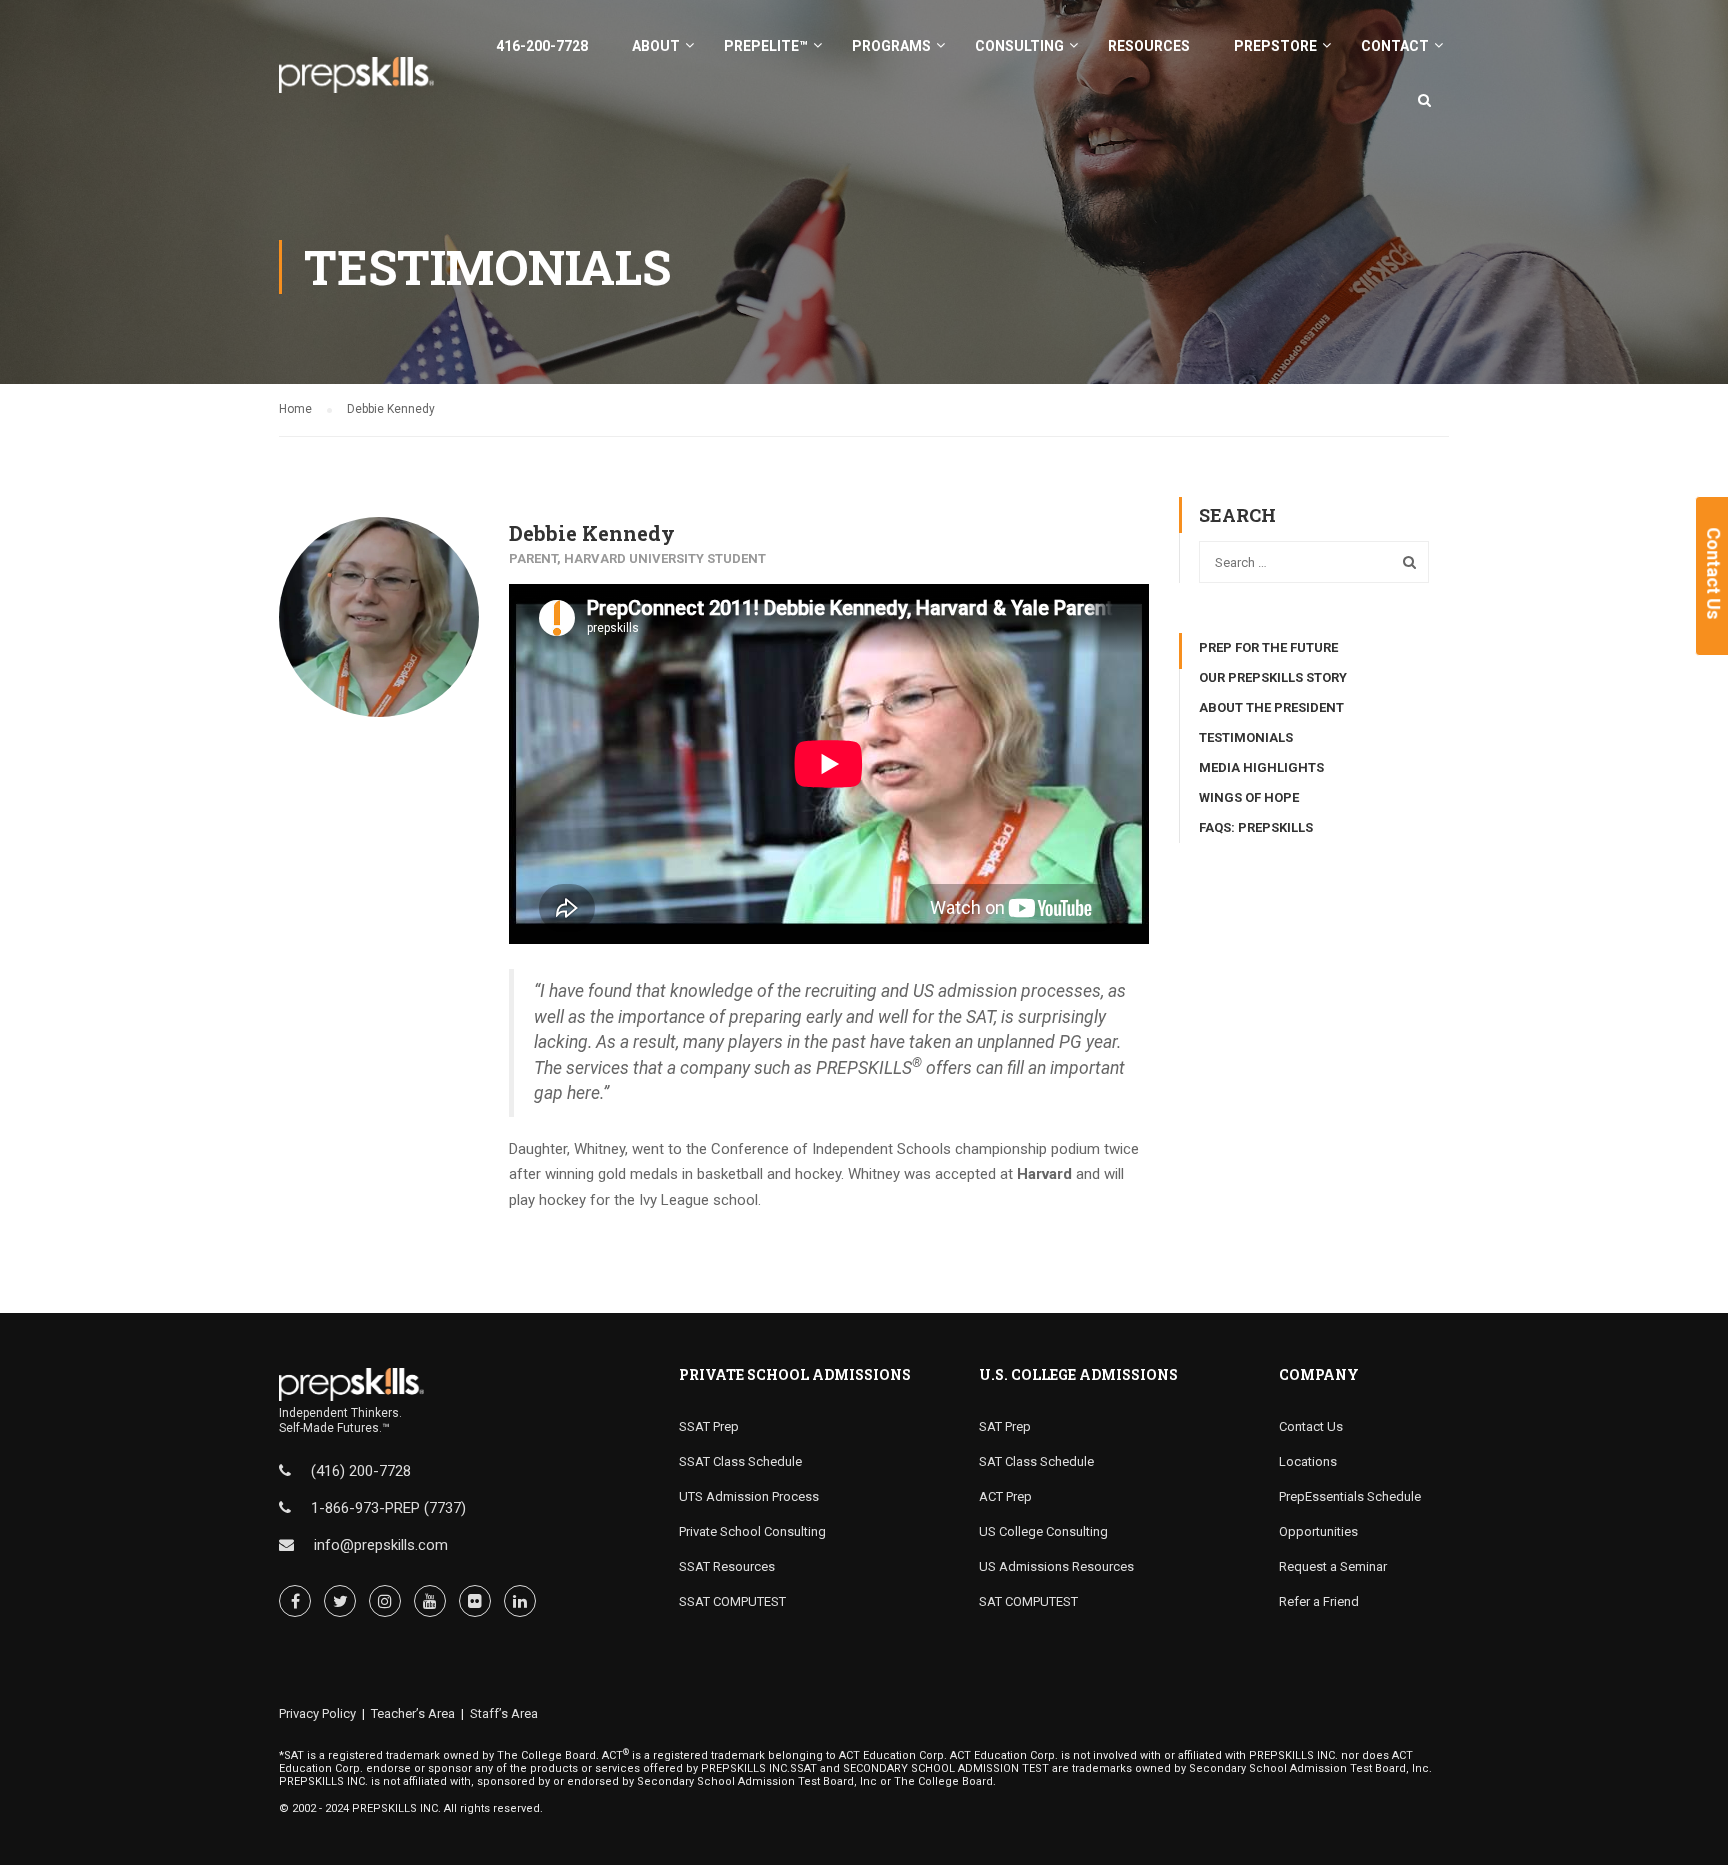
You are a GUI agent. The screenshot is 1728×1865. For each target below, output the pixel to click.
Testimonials (1246, 737)
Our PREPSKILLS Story (1273, 677)
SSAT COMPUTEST (732, 1601)
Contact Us (1311, 1426)
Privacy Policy (317, 1713)
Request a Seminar (1333, 1566)
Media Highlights (1261, 767)
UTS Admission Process (749, 1496)
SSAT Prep (709, 1426)
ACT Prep (1005, 1496)
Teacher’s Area (413, 1713)
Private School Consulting (752, 1531)
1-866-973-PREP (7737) (388, 1508)
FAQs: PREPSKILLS (1256, 827)
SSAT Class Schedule (740, 1461)
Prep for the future (1268, 647)
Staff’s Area (504, 1713)
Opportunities (1318, 1531)
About (656, 46)
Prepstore (1275, 46)
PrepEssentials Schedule (1350, 1496)
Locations (1308, 1461)
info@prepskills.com (381, 1545)
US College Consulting (1043, 1531)
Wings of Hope (1249, 797)
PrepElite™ (766, 46)
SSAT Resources (727, 1566)
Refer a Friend (1319, 1601)
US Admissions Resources (1056, 1566)
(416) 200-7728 (361, 1471)
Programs (891, 46)
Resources (1149, 46)
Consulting (1019, 46)
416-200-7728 (542, 46)
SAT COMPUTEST (1028, 1601)
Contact (1395, 46)
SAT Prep (1005, 1426)
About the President (1271, 707)
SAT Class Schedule (1036, 1461)
